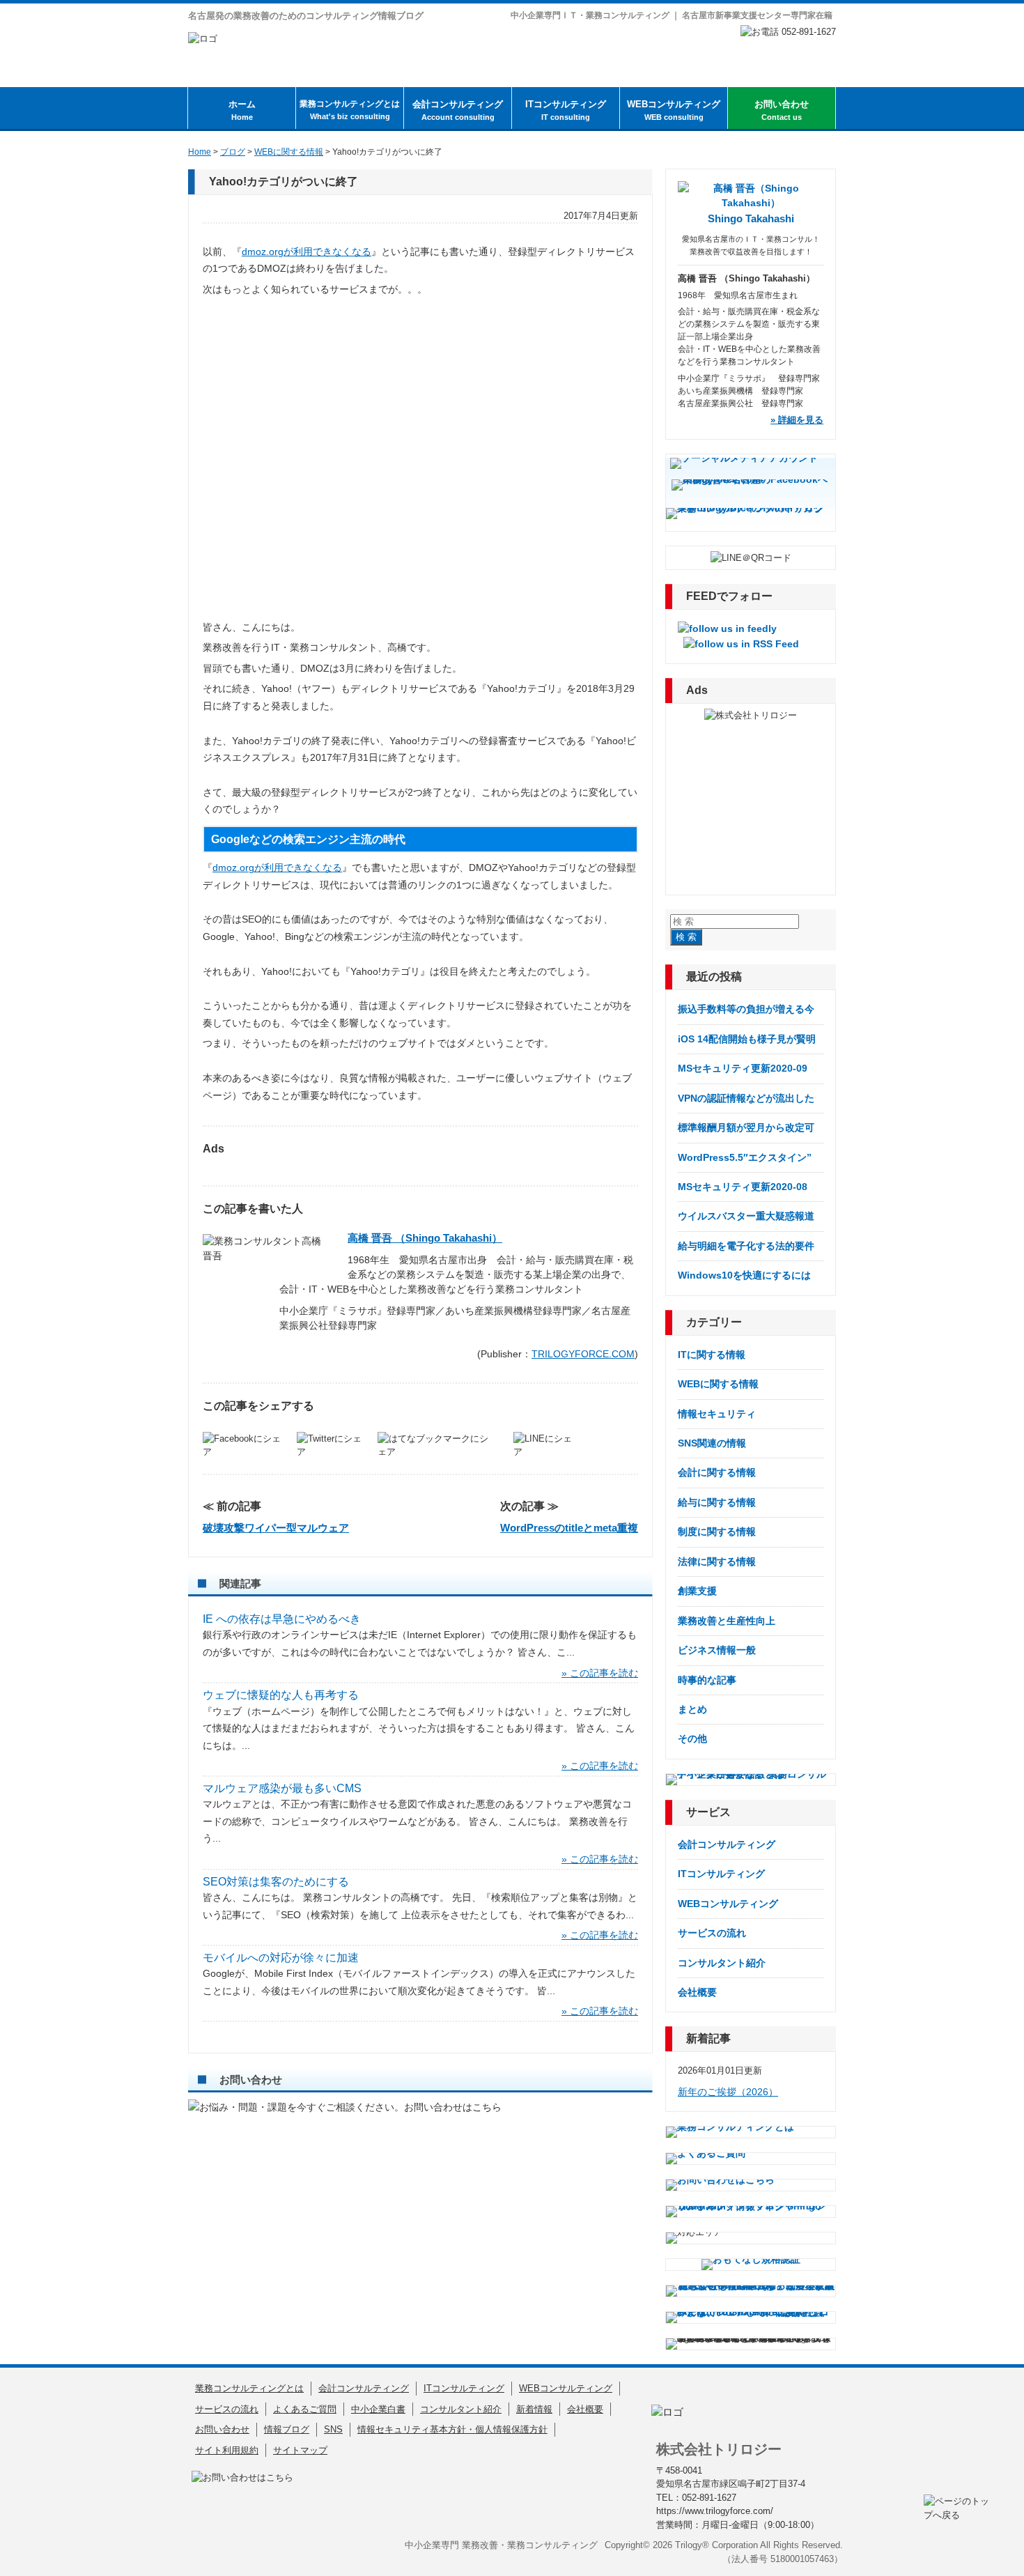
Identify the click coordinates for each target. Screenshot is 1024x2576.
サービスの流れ (712, 1933)
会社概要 (697, 1992)
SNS (333, 2429)
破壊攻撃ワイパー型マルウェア (276, 1528)
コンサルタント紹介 (722, 1963)
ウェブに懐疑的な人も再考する (281, 1695)
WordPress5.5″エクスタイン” (745, 1157)
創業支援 (697, 1591)
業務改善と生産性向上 (727, 1621)
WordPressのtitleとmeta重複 (569, 1528)
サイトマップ (300, 2450)
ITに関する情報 (712, 1355)
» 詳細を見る (797, 420)
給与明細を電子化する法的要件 (746, 1246)
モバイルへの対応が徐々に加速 (281, 1958)
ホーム (242, 110)
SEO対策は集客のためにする (276, 1882)
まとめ (692, 1709)
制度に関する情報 (717, 1532)
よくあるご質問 (305, 2409)
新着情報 (534, 2409)
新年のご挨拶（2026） (728, 2092)
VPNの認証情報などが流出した (746, 1098)
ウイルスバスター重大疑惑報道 (746, 1216)
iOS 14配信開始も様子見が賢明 (747, 1039)
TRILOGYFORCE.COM (583, 1354)
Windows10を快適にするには (744, 1275)
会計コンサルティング (458, 110)
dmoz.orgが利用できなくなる (307, 252)
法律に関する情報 (717, 1561)
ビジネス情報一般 (717, 1650)
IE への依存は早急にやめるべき (282, 1619)
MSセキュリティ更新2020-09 (743, 1068)
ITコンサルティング (566, 110)
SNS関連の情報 (712, 1443)
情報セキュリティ (717, 1414)
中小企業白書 (378, 2409)
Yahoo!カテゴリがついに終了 (284, 182)
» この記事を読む (600, 1673)
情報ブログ (287, 2429)
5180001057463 (802, 2559)
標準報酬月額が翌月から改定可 (746, 1127)
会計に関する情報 (717, 1472)
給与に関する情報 (717, 1502)
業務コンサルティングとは (350, 110)
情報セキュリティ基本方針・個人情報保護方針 (452, 2429)
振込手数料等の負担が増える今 (746, 1009)
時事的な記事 (707, 1680)
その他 (692, 1738)
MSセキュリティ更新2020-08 (743, 1187)
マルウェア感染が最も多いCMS (282, 1788)
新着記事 (708, 2038)
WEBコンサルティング (674, 110)
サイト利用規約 (227, 2450)
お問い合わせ (782, 110)
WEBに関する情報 (718, 1384)
